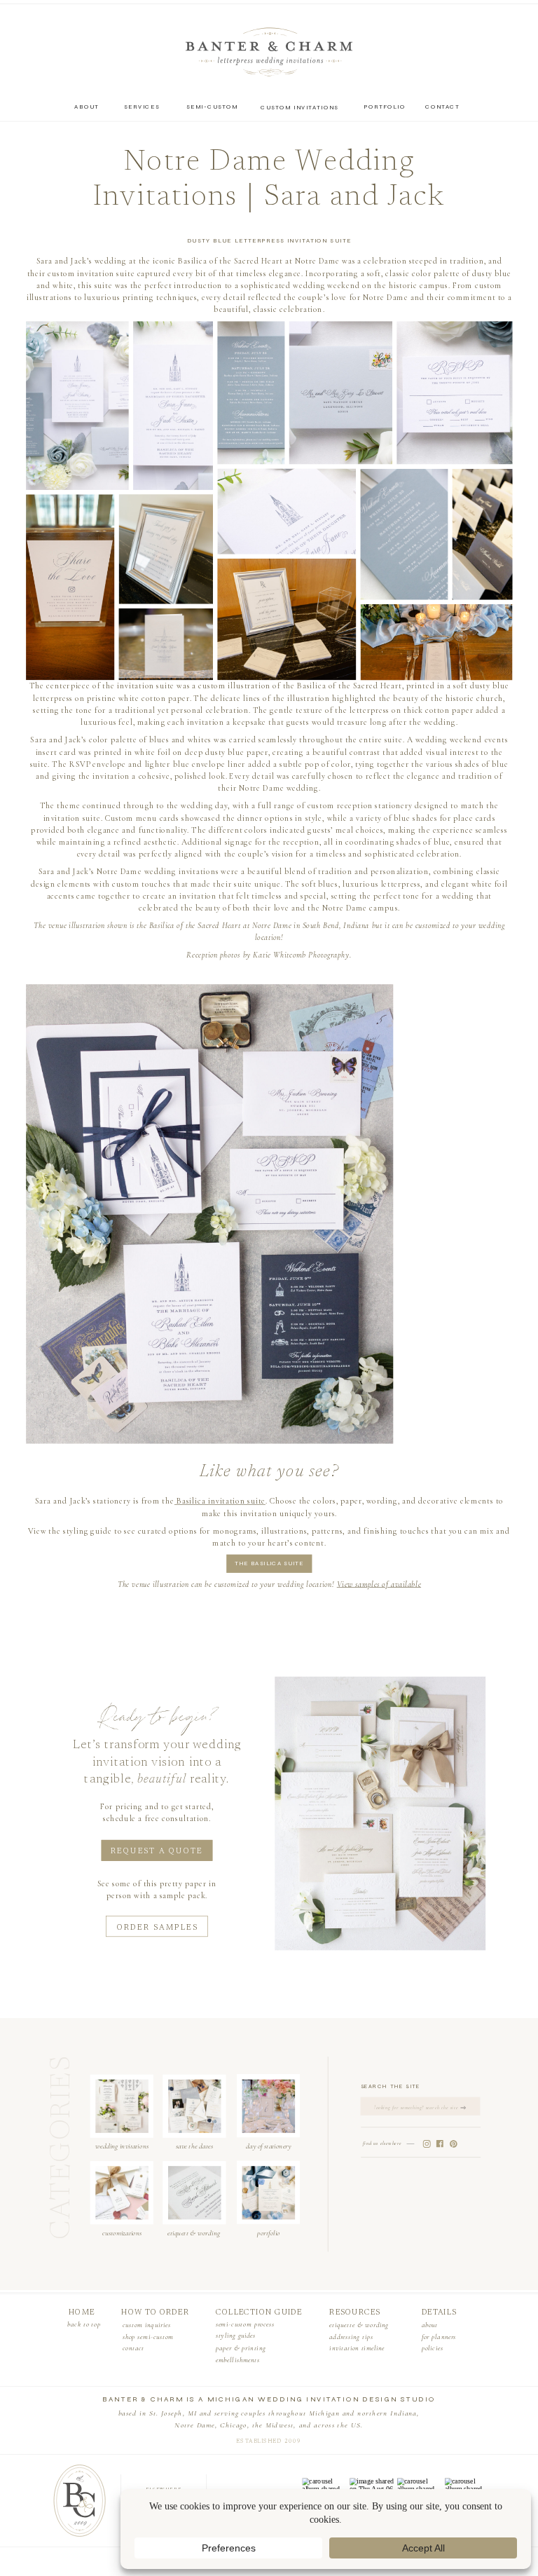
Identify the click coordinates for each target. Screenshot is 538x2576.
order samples (158, 1929)
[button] (77, 406)
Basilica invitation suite (220, 1501)
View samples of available (379, 1584)
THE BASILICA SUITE (269, 1564)
